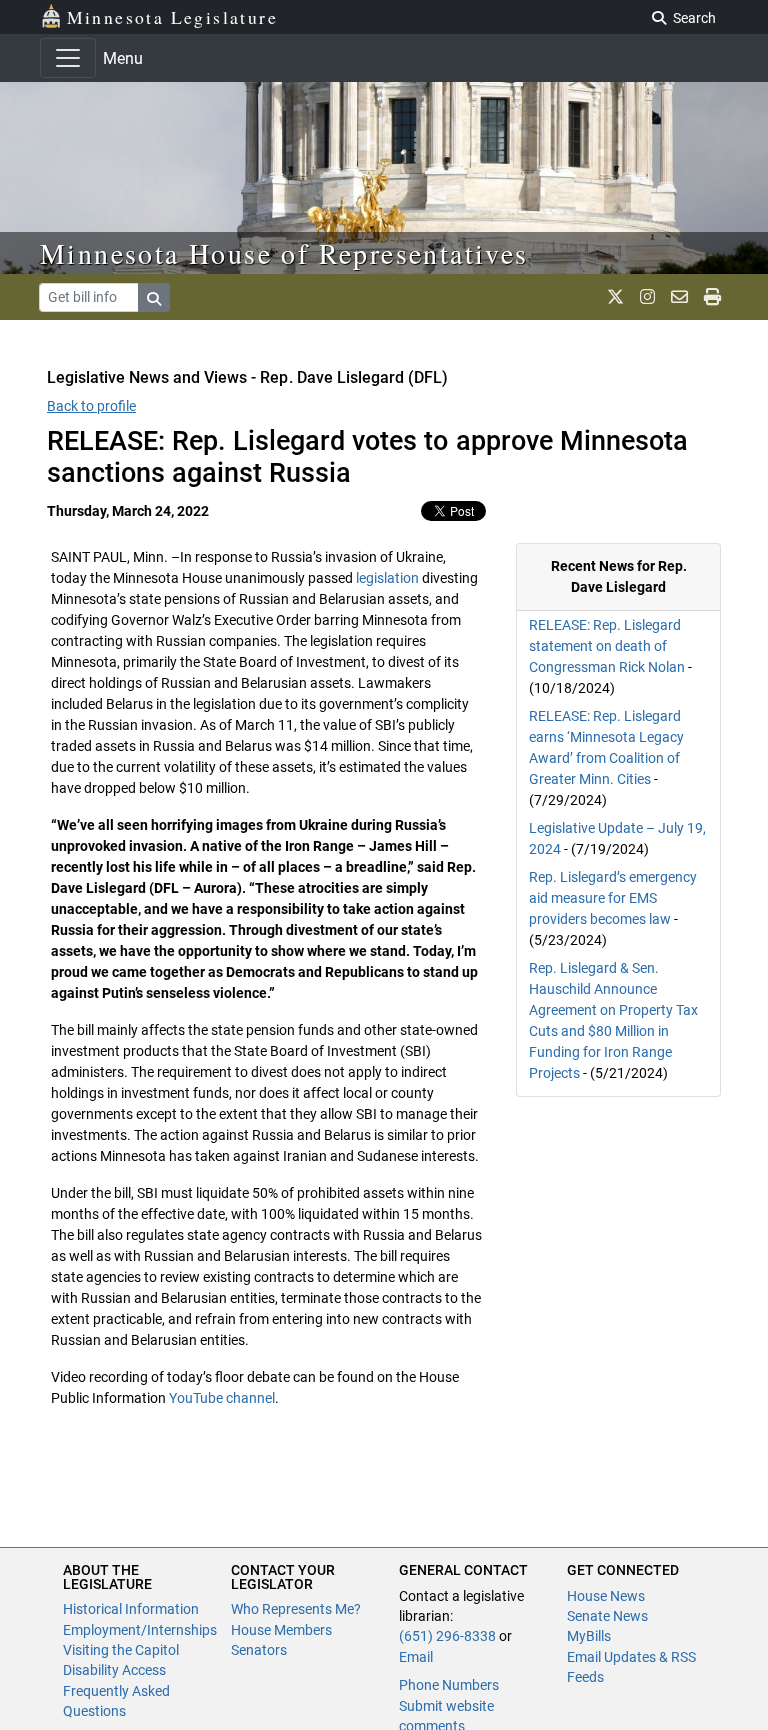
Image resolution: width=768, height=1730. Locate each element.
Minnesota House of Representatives (284, 253)
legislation (387, 578)
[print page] (712, 297)
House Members (281, 1630)
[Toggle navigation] (68, 58)
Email (416, 1657)
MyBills (589, 1636)
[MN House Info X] (615, 297)
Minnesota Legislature (172, 17)
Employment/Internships (140, 1630)
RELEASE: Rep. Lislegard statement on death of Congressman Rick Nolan (607, 646)
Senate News (607, 1616)
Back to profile (91, 406)
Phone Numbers (449, 1685)
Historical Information (131, 1609)
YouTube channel (222, 1398)
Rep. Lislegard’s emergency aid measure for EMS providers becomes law (613, 898)
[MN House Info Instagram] (647, 297)
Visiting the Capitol (121, 1650)
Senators (259, 1650)
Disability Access (114, 1670)
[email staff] (679, 297)
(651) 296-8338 (447, 1636)
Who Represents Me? (296, 1609)
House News (606, 1596)
